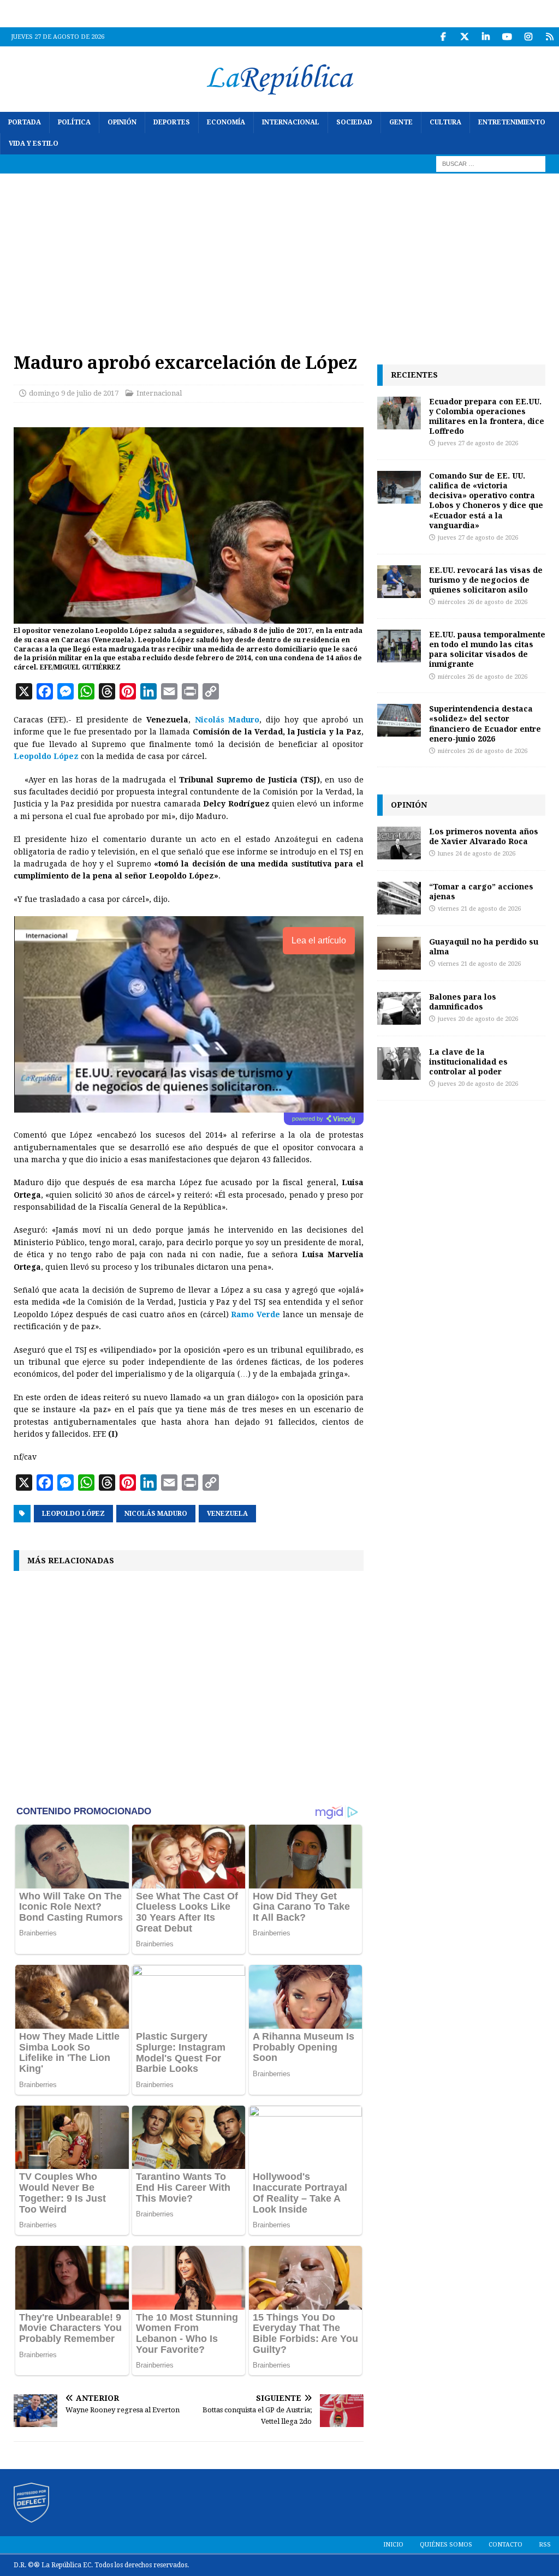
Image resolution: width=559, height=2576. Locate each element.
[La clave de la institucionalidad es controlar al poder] (399, 1063)
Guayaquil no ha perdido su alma (484, 946)
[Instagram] (528, 37)
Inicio (393, 2545)
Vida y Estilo (34, 144)
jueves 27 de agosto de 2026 (478, 443)
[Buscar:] (491, 164)
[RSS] (549, 37)
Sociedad (354, 122)
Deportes (172, 122)
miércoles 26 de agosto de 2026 (483, 602)
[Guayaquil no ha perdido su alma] (399, 953)
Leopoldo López (73, 1514)
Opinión (122, 122)
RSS (545, 2545)
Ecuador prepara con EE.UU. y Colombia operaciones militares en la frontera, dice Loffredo (487, 416)
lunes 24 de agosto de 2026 (477, 854)
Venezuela (227, 1514)
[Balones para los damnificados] (399, 1008)
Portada (25, 122)
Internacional (291, 122)
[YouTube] (507, 37)
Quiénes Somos (446, 2545)
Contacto (506, 2545)
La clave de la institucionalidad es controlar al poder (468, 1062)
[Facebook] (443, 37)
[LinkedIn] (486, 37)
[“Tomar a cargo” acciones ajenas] (399, 898)
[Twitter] (464, 37)
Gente (401, 122)
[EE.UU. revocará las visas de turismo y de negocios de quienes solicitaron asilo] (399, 582)
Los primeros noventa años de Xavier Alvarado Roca (484, 836)
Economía (226, 122)
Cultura (445, 122)
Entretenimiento (512, 122)
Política (74, 122)
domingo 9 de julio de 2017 (74, 393)
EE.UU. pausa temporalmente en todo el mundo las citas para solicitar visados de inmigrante (487, 649)
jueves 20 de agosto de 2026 (478, 1019)
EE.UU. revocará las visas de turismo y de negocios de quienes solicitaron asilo (486, 580)
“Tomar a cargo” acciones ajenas (481, 891)
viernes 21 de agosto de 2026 (479, 909)
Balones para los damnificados (463, 1002)
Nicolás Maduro (156, 1514)
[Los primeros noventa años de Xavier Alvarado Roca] (399, 843)
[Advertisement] (279, 255)
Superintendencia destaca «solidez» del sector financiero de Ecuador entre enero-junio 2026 (485, 724)
